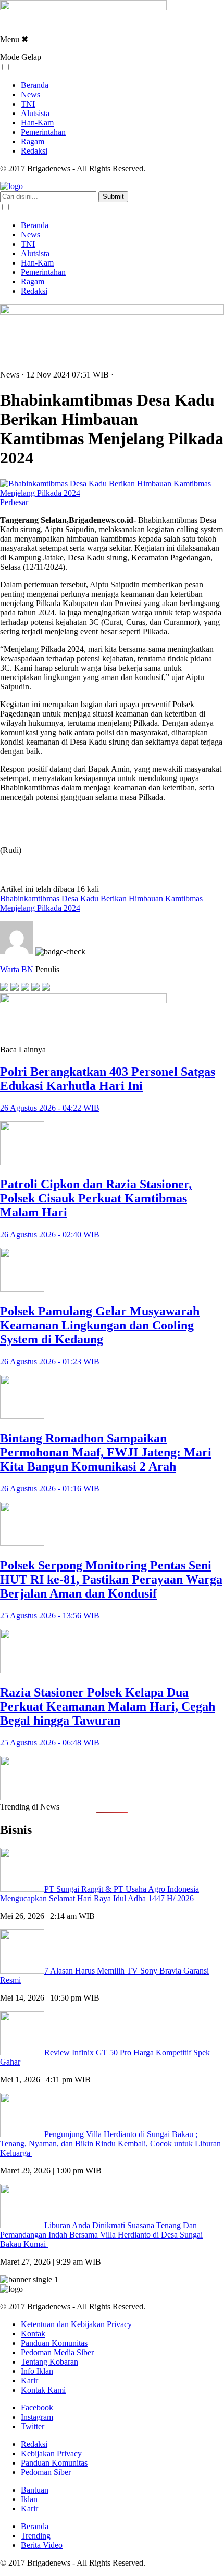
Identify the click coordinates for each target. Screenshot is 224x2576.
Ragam (33, 141)
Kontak (33, 2334)
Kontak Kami (43, 2390)
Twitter (33, 2426)
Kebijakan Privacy (51, 2453)
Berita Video (42, 2545)
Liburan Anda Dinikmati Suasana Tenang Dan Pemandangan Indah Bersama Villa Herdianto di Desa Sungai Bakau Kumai (101, 2235)
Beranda (35, 85)
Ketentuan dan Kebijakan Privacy (76, 2324)
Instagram (37, 2417)
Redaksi (34, 151)
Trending (36, 2536)
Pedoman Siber (46, 2472)
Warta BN (17, 969)
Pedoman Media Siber (57, 2352)
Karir (29, 2380)
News (30, 95)
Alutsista (35, 113)
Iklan (29, 2499)
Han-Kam (37, 123)
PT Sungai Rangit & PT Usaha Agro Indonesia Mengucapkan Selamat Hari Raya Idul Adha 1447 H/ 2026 (99, 1894)
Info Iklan (37, 2371)
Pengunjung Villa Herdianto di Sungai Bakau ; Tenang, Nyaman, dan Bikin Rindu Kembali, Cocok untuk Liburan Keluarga (110, 2144)
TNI (28, 104)
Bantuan (35, 2490)
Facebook (37, 2408)
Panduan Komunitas (54, 2343)
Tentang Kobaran (49, 2362)
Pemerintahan (43, 132)
